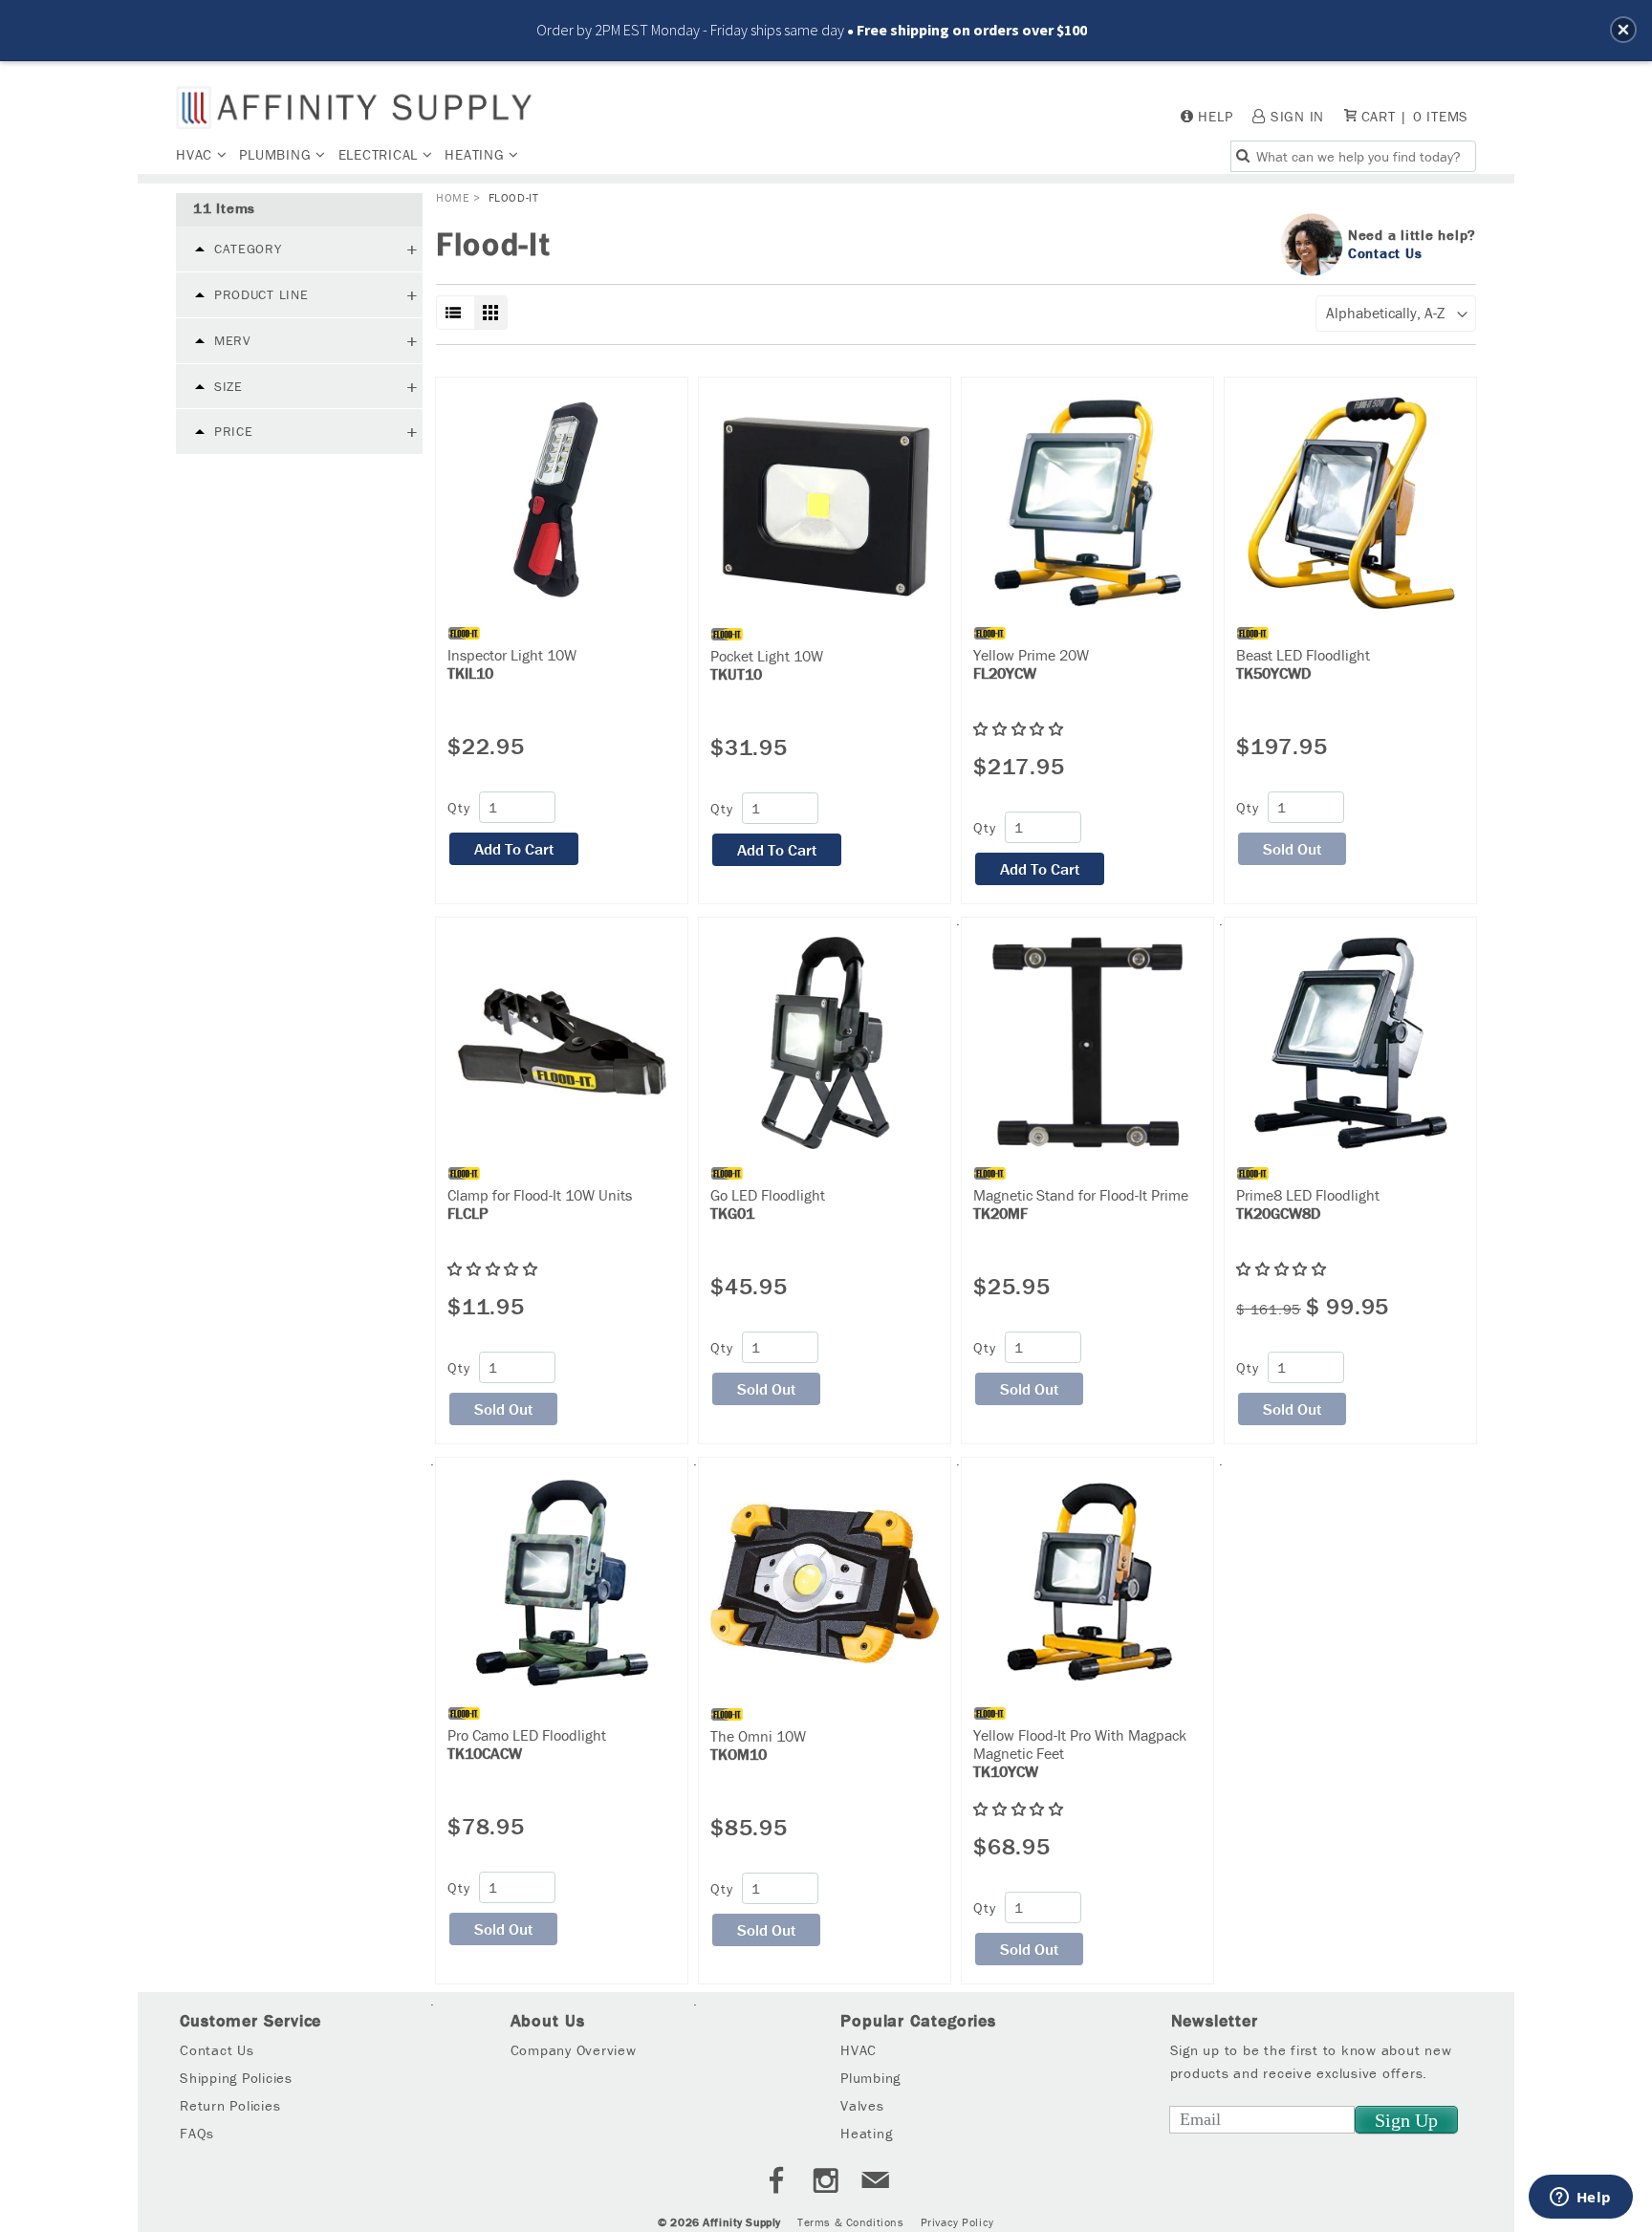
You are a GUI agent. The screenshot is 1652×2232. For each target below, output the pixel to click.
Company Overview (574, 2050)
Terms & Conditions (850, 2222)
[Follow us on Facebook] (776, 2183)
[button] (1623, 30)
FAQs (197, 2133)
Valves (862, 2105)
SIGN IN (1297, 116)
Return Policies (230, 2105)
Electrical (380, 154)
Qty (458, 807)
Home (453, 197)
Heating (477, 154)
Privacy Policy (957, 2222)
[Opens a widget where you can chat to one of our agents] (1580, 2199)
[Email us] (876, 2183)
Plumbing (277, 154)
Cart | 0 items (1413, 116)
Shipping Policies (236, 2078)
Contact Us (1385, 252)
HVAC (196, 154)
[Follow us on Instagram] (826, 2183)
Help (1215, 116)
